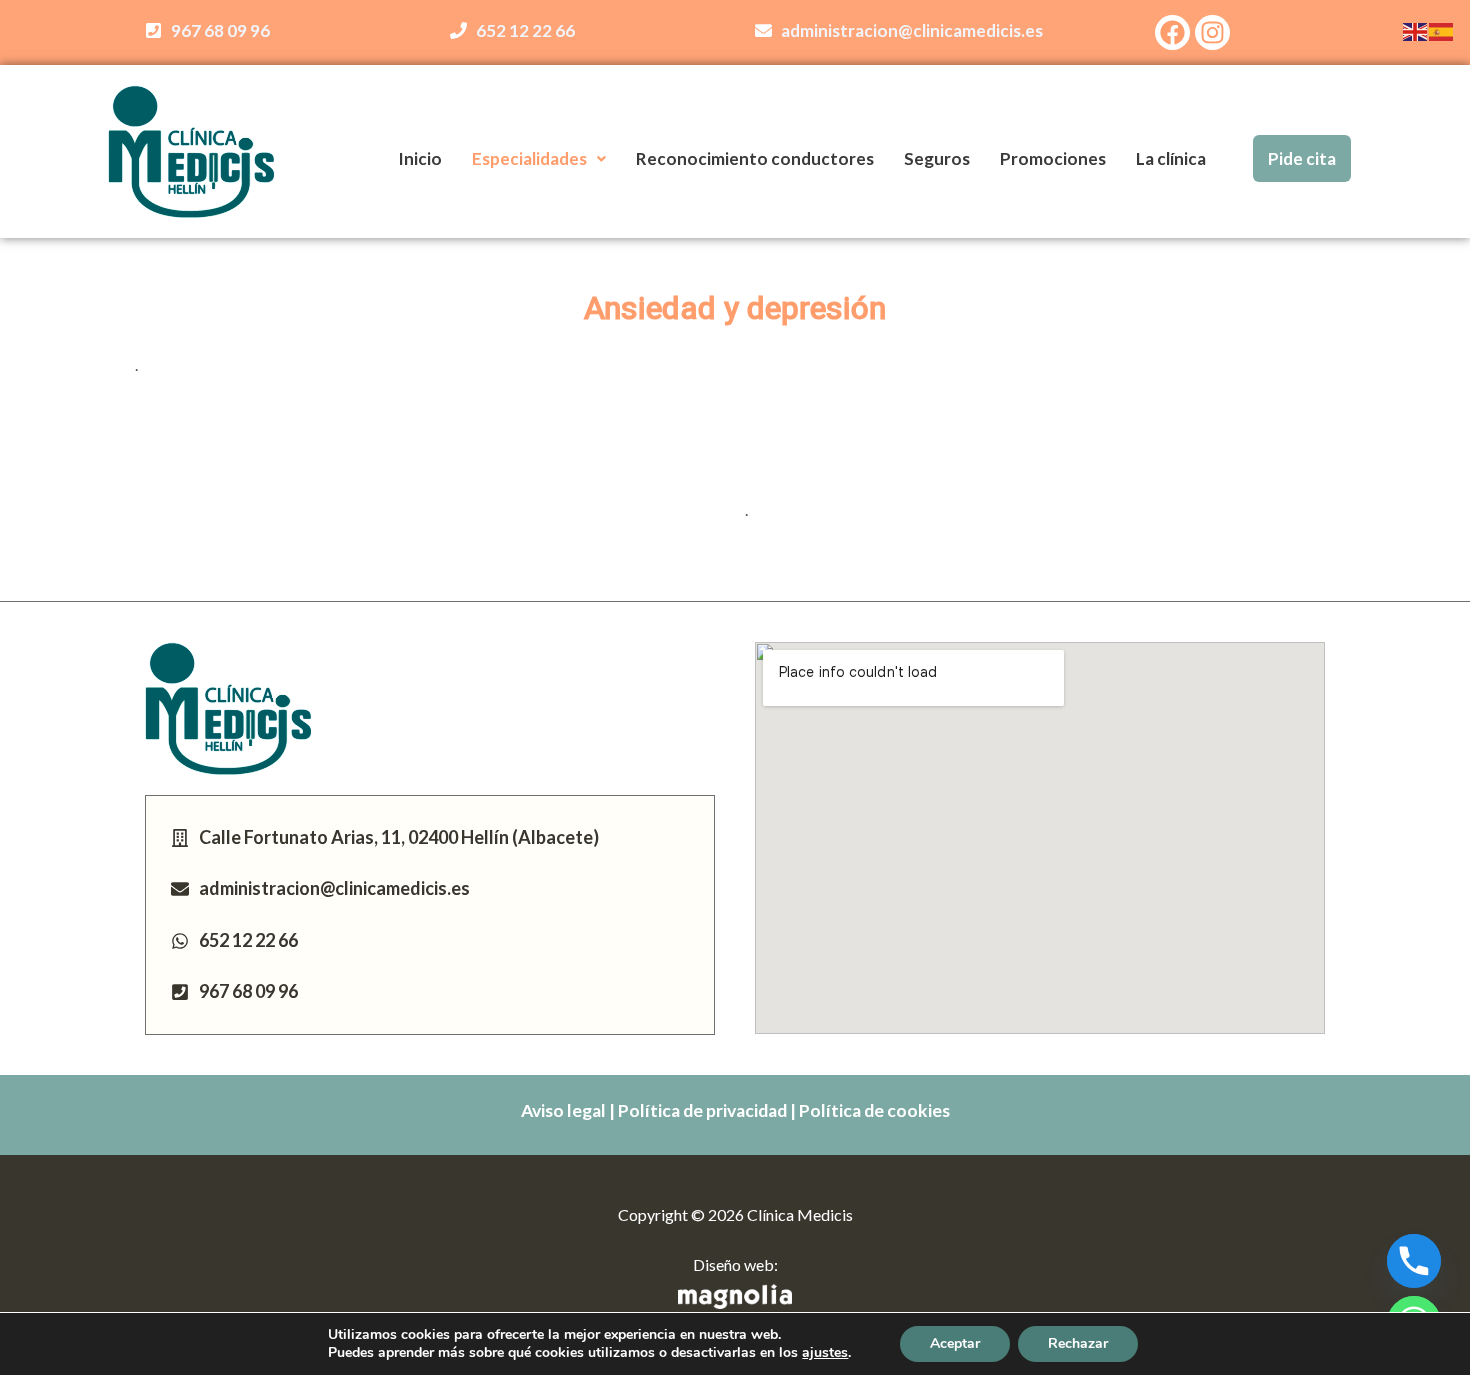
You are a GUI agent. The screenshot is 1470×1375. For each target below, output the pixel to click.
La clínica (1171, 158)
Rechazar (1078, 1343)
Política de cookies (874, 1110)
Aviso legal (563, 1110)
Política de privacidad (702, 1110)
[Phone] (1414, 1261)
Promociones (1053, 158)
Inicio (420, 158)
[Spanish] (1442, 29)
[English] (1416, 29)
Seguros (937, 158)
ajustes (825, 1353)
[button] (539, 158)
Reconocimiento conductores (755, 158)
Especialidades (529, 158)
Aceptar (955, 1343)
